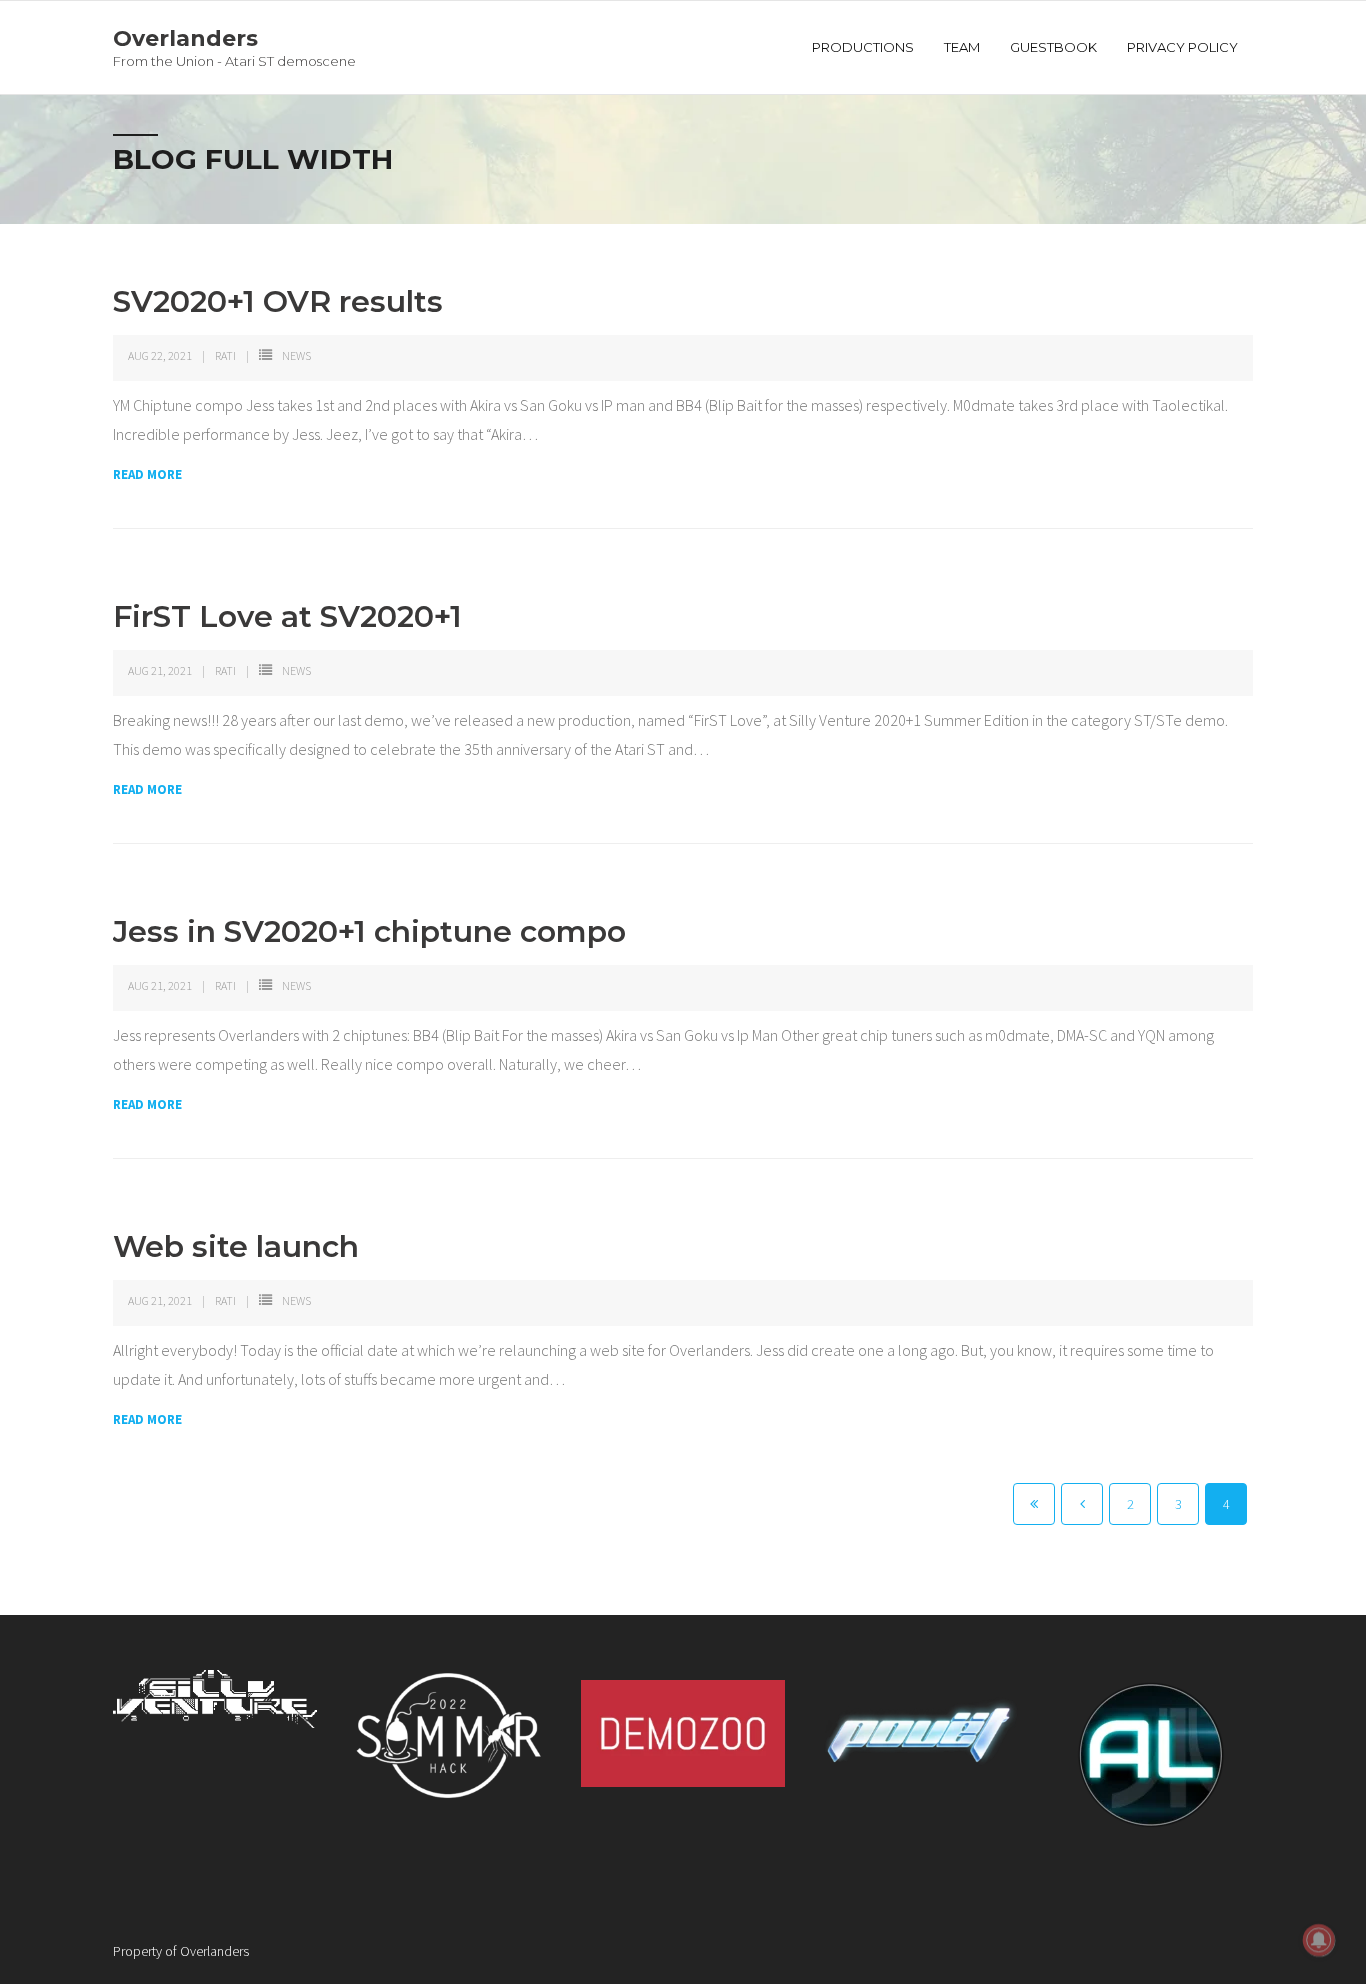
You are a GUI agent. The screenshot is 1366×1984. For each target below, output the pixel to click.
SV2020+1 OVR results (278, 301)
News (296, 355)
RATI (225, 355)
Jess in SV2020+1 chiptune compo (369, 931)
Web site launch (236, 1246)
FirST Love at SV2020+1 (287, 616)
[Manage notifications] (1319, 1940)
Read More (147, 474)
